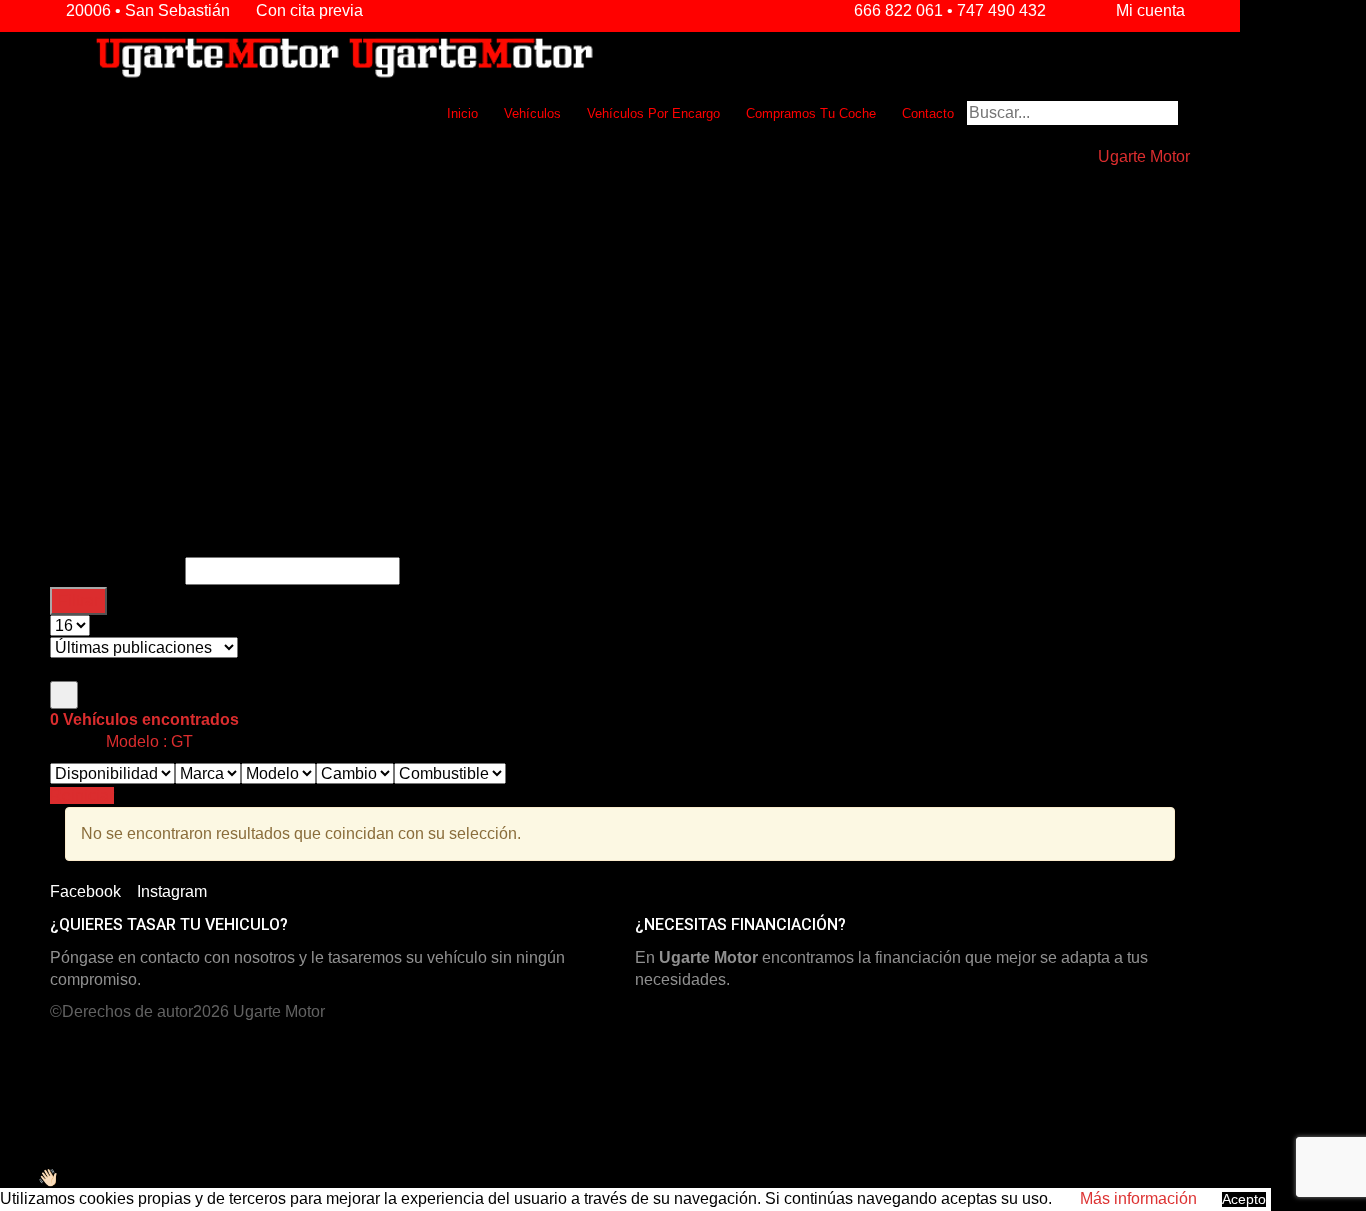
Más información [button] (1138, 1198)
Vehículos (532, 113)
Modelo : (147, 741)
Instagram (172, 891)
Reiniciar (82, 795)
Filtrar (78, 600)
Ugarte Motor (279, 1011)
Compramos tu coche (811, 113)
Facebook (85, 891)
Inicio (462, 113)
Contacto (928, 113)
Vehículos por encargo (653, 113)
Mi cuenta (1148, 10)
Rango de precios (117, 570)
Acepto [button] (1244, 1199)
